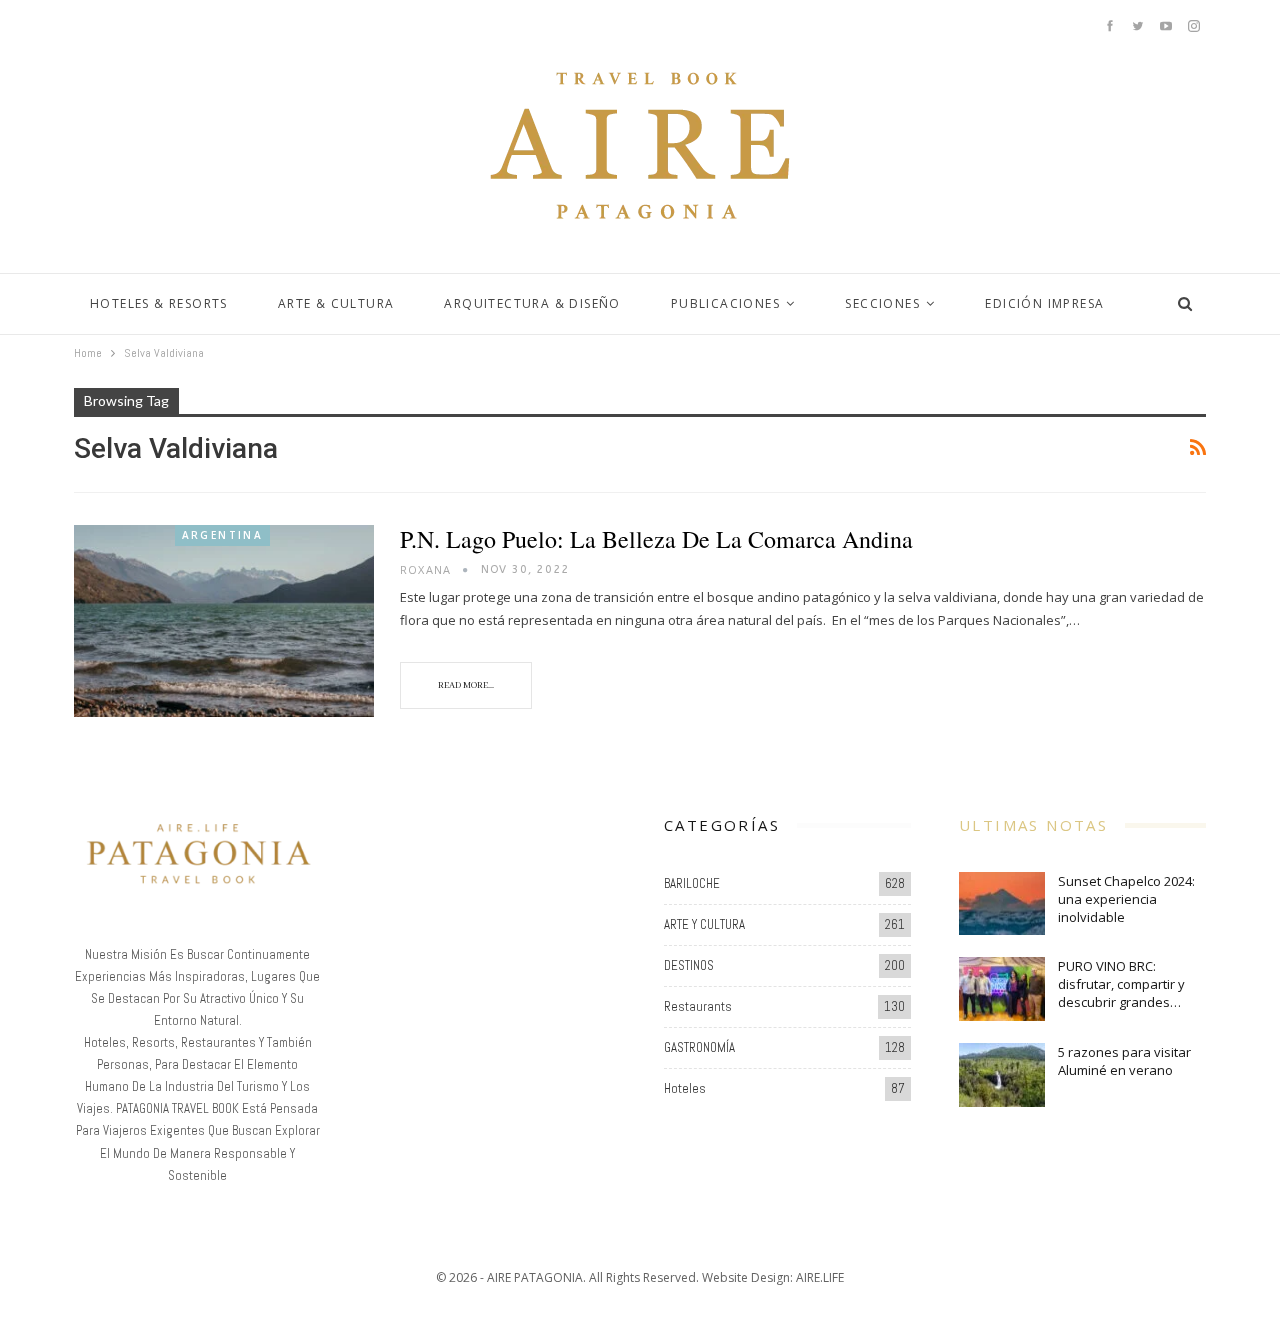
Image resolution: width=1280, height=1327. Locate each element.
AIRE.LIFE (820, 1277)
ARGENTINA (223, 535)
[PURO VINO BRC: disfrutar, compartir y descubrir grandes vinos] (1002, 989)
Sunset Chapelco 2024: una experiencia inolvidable (1126, 899)
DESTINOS (689, 965)
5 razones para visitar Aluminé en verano (1124, 1061)
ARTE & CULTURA (336, 303)
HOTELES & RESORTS (159, 303)
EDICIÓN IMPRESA (1044, 303)
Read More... (466, 685)
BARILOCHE (692, 883)
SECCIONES (882, 303)
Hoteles (685, 1088)
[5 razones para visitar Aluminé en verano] (1002, 1075)
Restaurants (698, 1006)
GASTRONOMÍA (699, 1047)
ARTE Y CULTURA (704, 924)
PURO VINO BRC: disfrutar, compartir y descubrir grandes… (1121, 984)
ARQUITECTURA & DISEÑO (532, 303)
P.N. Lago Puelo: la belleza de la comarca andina (656, 539)
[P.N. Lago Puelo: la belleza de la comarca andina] (224, 621)
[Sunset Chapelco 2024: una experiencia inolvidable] (1002, 904)
